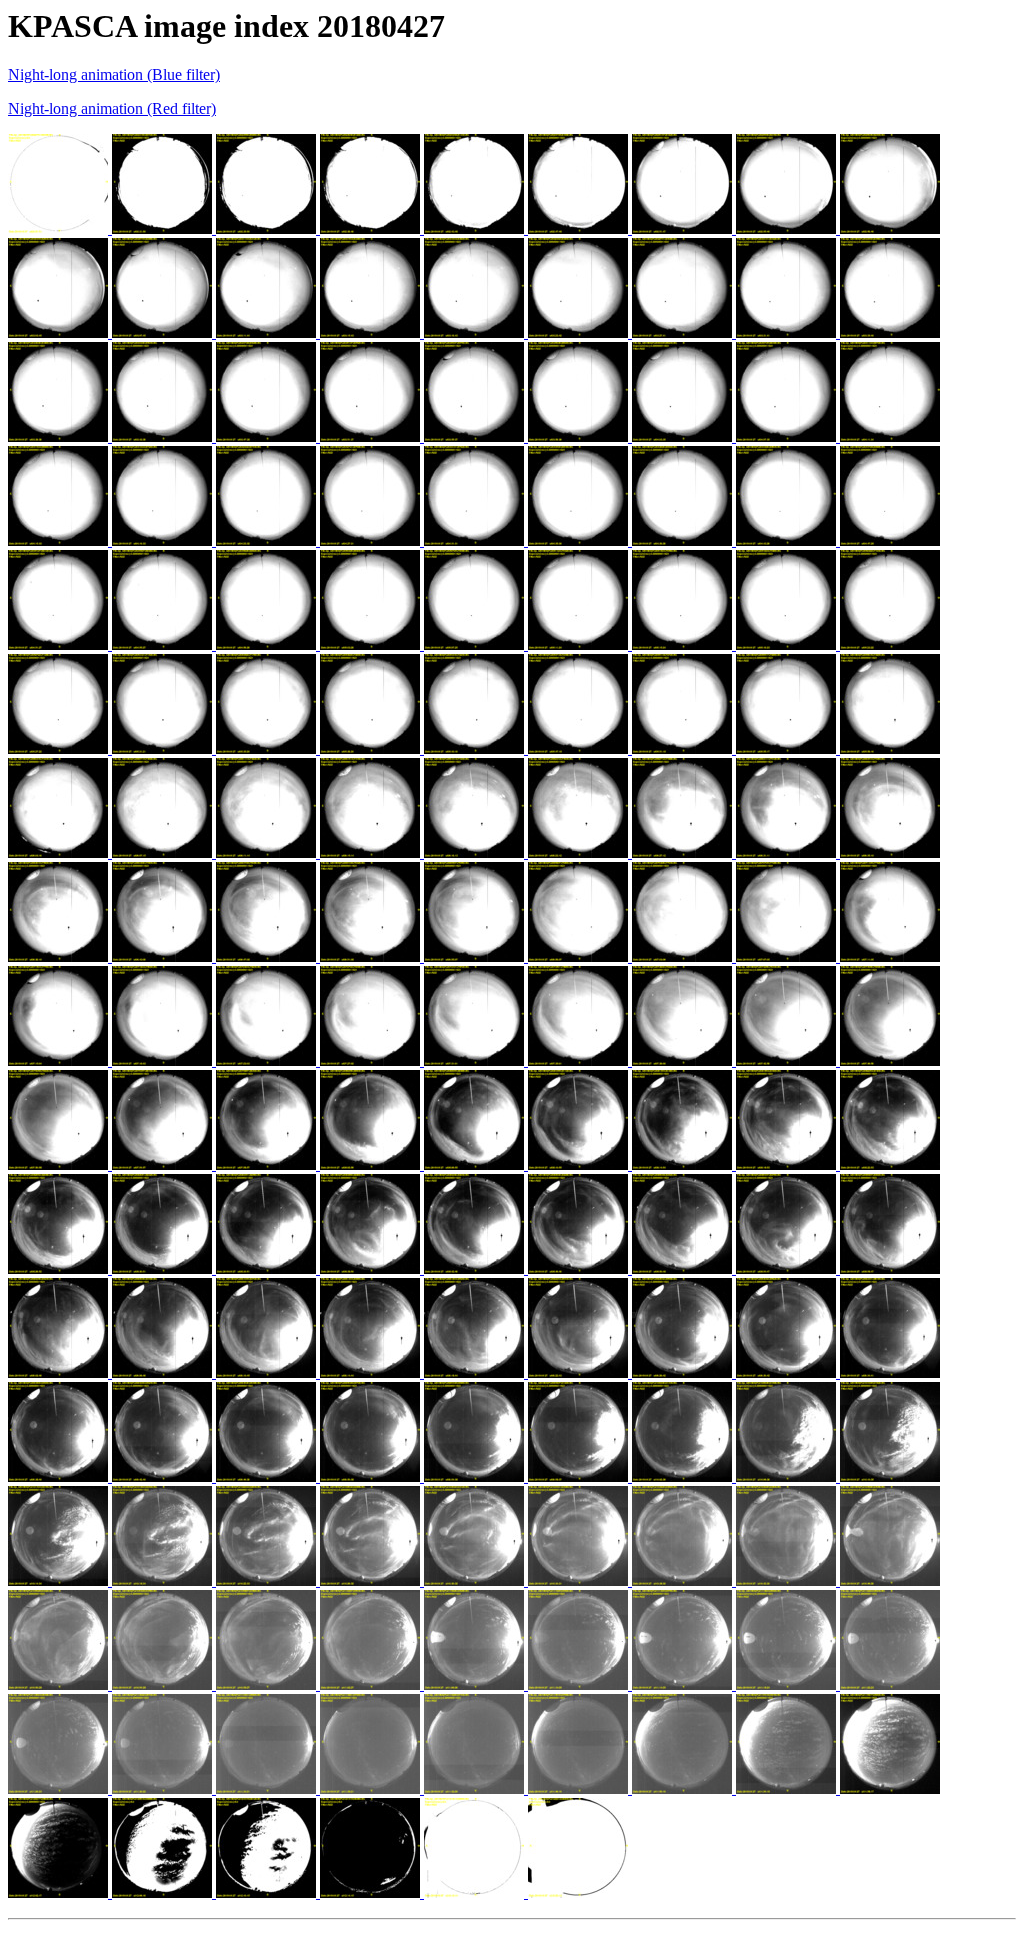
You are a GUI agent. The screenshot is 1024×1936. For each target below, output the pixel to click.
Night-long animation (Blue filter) (114, 74)
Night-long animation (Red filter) (112, 108)
